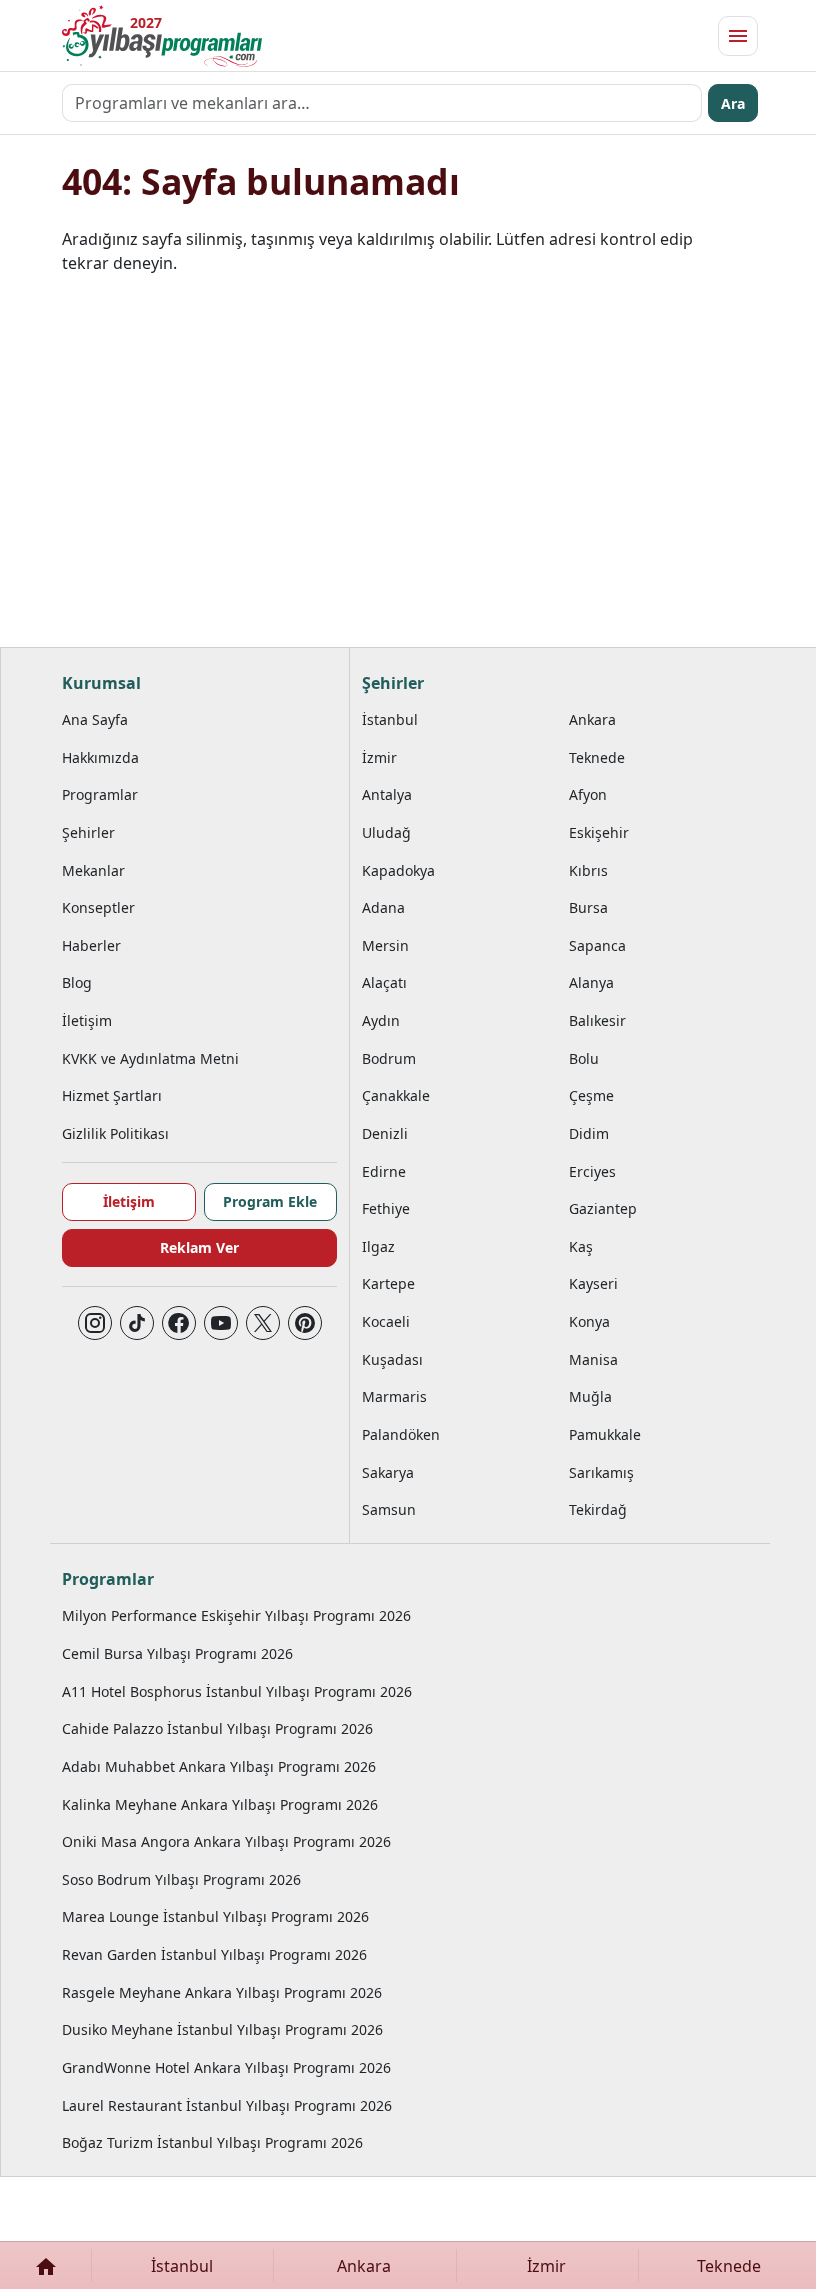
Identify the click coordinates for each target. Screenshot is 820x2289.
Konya (589, 1321)
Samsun (389, 1509)
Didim (589, 1133)
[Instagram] (95, 1323)
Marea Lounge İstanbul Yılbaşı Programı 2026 (215, 1916)
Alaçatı (384, 982)
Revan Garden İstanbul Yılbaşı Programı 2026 (214, 1954)
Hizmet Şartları (112, 1095)
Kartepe (388, 1283)
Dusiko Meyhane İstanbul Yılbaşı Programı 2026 (222, 2029)
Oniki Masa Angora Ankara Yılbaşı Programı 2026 (226, 1841)
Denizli (385, 1133)
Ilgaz (378, 1246)
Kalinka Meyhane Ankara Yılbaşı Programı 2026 (220, 1804)
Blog (77, 982)
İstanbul (390, 719)
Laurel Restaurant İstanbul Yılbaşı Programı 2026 (227, 2105)
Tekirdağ (598, 1509)
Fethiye (386, 1208)
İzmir (379, 757)
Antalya (387, 794)
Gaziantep (603, 1208)
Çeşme (591, 1095)
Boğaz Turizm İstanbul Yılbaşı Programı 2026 (212, 2142)
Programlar (100, 794)
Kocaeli (386, 1321)
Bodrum (389, 1058)
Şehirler (88, 832)
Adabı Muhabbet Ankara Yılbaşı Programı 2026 (219, 1766)
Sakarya (388, 1472)
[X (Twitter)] (263, 1323)
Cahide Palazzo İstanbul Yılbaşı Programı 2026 (217, 1728)
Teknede (597, 757)
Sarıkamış (601, 1472)
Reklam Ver (199, 1247)
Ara (733, 103)
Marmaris (394, 1396)
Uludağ (386, 832)
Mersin (385, 945)
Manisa (593, 1359)
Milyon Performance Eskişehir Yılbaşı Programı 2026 (236, 1615)
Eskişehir (599, 832)
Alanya (591, 982)
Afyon (588, 794)
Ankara (592, 719)
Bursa (588, 907)
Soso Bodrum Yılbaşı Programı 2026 (181, 1879)
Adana (383, 907)
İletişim (87, 1020)
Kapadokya (398, 870)
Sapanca (597, 945)
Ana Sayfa (95, 719)
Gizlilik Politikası (115, 1133)
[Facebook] (179, 1323)
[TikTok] (137, 1323)
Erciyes (592, 1171)
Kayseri (593, 1283)
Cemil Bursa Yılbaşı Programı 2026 (177, 1653)
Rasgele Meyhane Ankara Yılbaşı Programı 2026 (222, 1992)
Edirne (384, 1171)
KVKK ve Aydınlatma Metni (150, 1058)
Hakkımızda (100, 757)
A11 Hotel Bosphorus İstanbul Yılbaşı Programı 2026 (237, 1691)
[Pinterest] (305, 1323)
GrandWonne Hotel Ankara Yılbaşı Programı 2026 (226, 2067)
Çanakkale (396, 1095)
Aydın (381, 1020)
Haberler (91, 945)
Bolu (584, 1058)
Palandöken (401, 1434)
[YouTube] (221, 1323)
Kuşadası (392, 1359)
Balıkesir (597, 1020)
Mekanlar (93, 870)
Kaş (581, 1246)
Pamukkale (605, 1434)
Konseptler (98, 907)
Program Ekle (270, 1201)
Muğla (590, 1396)
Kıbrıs (588, 870)
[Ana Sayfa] (45, 2265)
